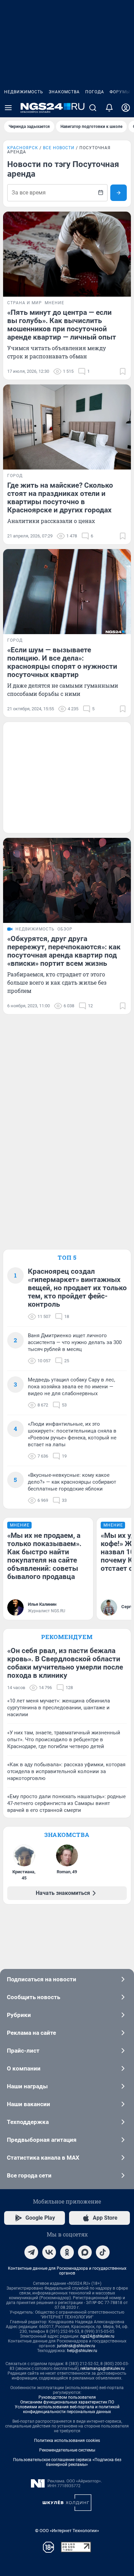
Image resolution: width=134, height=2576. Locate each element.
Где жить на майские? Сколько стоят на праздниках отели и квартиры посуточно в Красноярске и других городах (60, 498)
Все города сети (29, 2175)
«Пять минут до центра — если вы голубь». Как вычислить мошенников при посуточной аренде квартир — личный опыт (62, 325)
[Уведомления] (109, 108)
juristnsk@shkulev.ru (76, 2346)
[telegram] (31, 2252)
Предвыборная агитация (42, 2140)
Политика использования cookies (67, 2441)
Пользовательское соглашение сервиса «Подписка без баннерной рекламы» (67, 2462)
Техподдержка (28, 2122)
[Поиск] (93, 108)
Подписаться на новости (42, 1979)
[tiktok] (103, 2252)
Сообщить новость (33, 1997)
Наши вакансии (29, 2104)
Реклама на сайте (31, 2033)
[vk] (49, 2252)
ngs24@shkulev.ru (97, 2336)
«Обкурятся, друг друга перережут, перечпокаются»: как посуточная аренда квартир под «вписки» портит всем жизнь (64, 951)
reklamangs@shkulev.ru (103, 2369)
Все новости (59, 148)
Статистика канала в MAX (43, 2158)
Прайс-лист (23, 2051)
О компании (24, 2068)
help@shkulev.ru (82, 2351)
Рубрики (19, 2015)
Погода (95, 92)
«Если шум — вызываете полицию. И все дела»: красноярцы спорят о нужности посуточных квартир (62, 662)
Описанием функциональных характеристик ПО (67, 2402)
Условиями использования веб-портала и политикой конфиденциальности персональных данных (67, 2409)
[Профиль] (126, 108)
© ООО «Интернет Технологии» (67, 2531)
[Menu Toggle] (8, 108)
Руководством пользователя (67, 2397)
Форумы (120, 92)
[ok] (67, 2252)
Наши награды (27, 2086)
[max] (85, 2252)
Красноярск (23, 148)
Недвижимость (24, 92)
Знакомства (64, 92)
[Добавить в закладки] (123, 371)
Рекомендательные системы (67, 2450)
